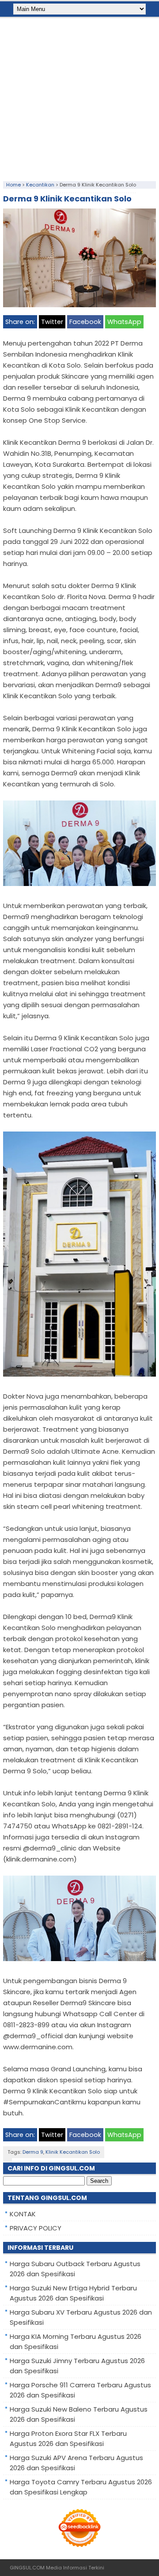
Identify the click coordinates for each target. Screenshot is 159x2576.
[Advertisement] (79, 97)
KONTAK (23, 2214)
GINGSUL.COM (27, 2568)
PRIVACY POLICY (36, 2228)
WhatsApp (124, 322)
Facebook (85, 322)
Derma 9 (33, 2152)
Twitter (52, 322)
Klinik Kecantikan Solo (73, 2152)
